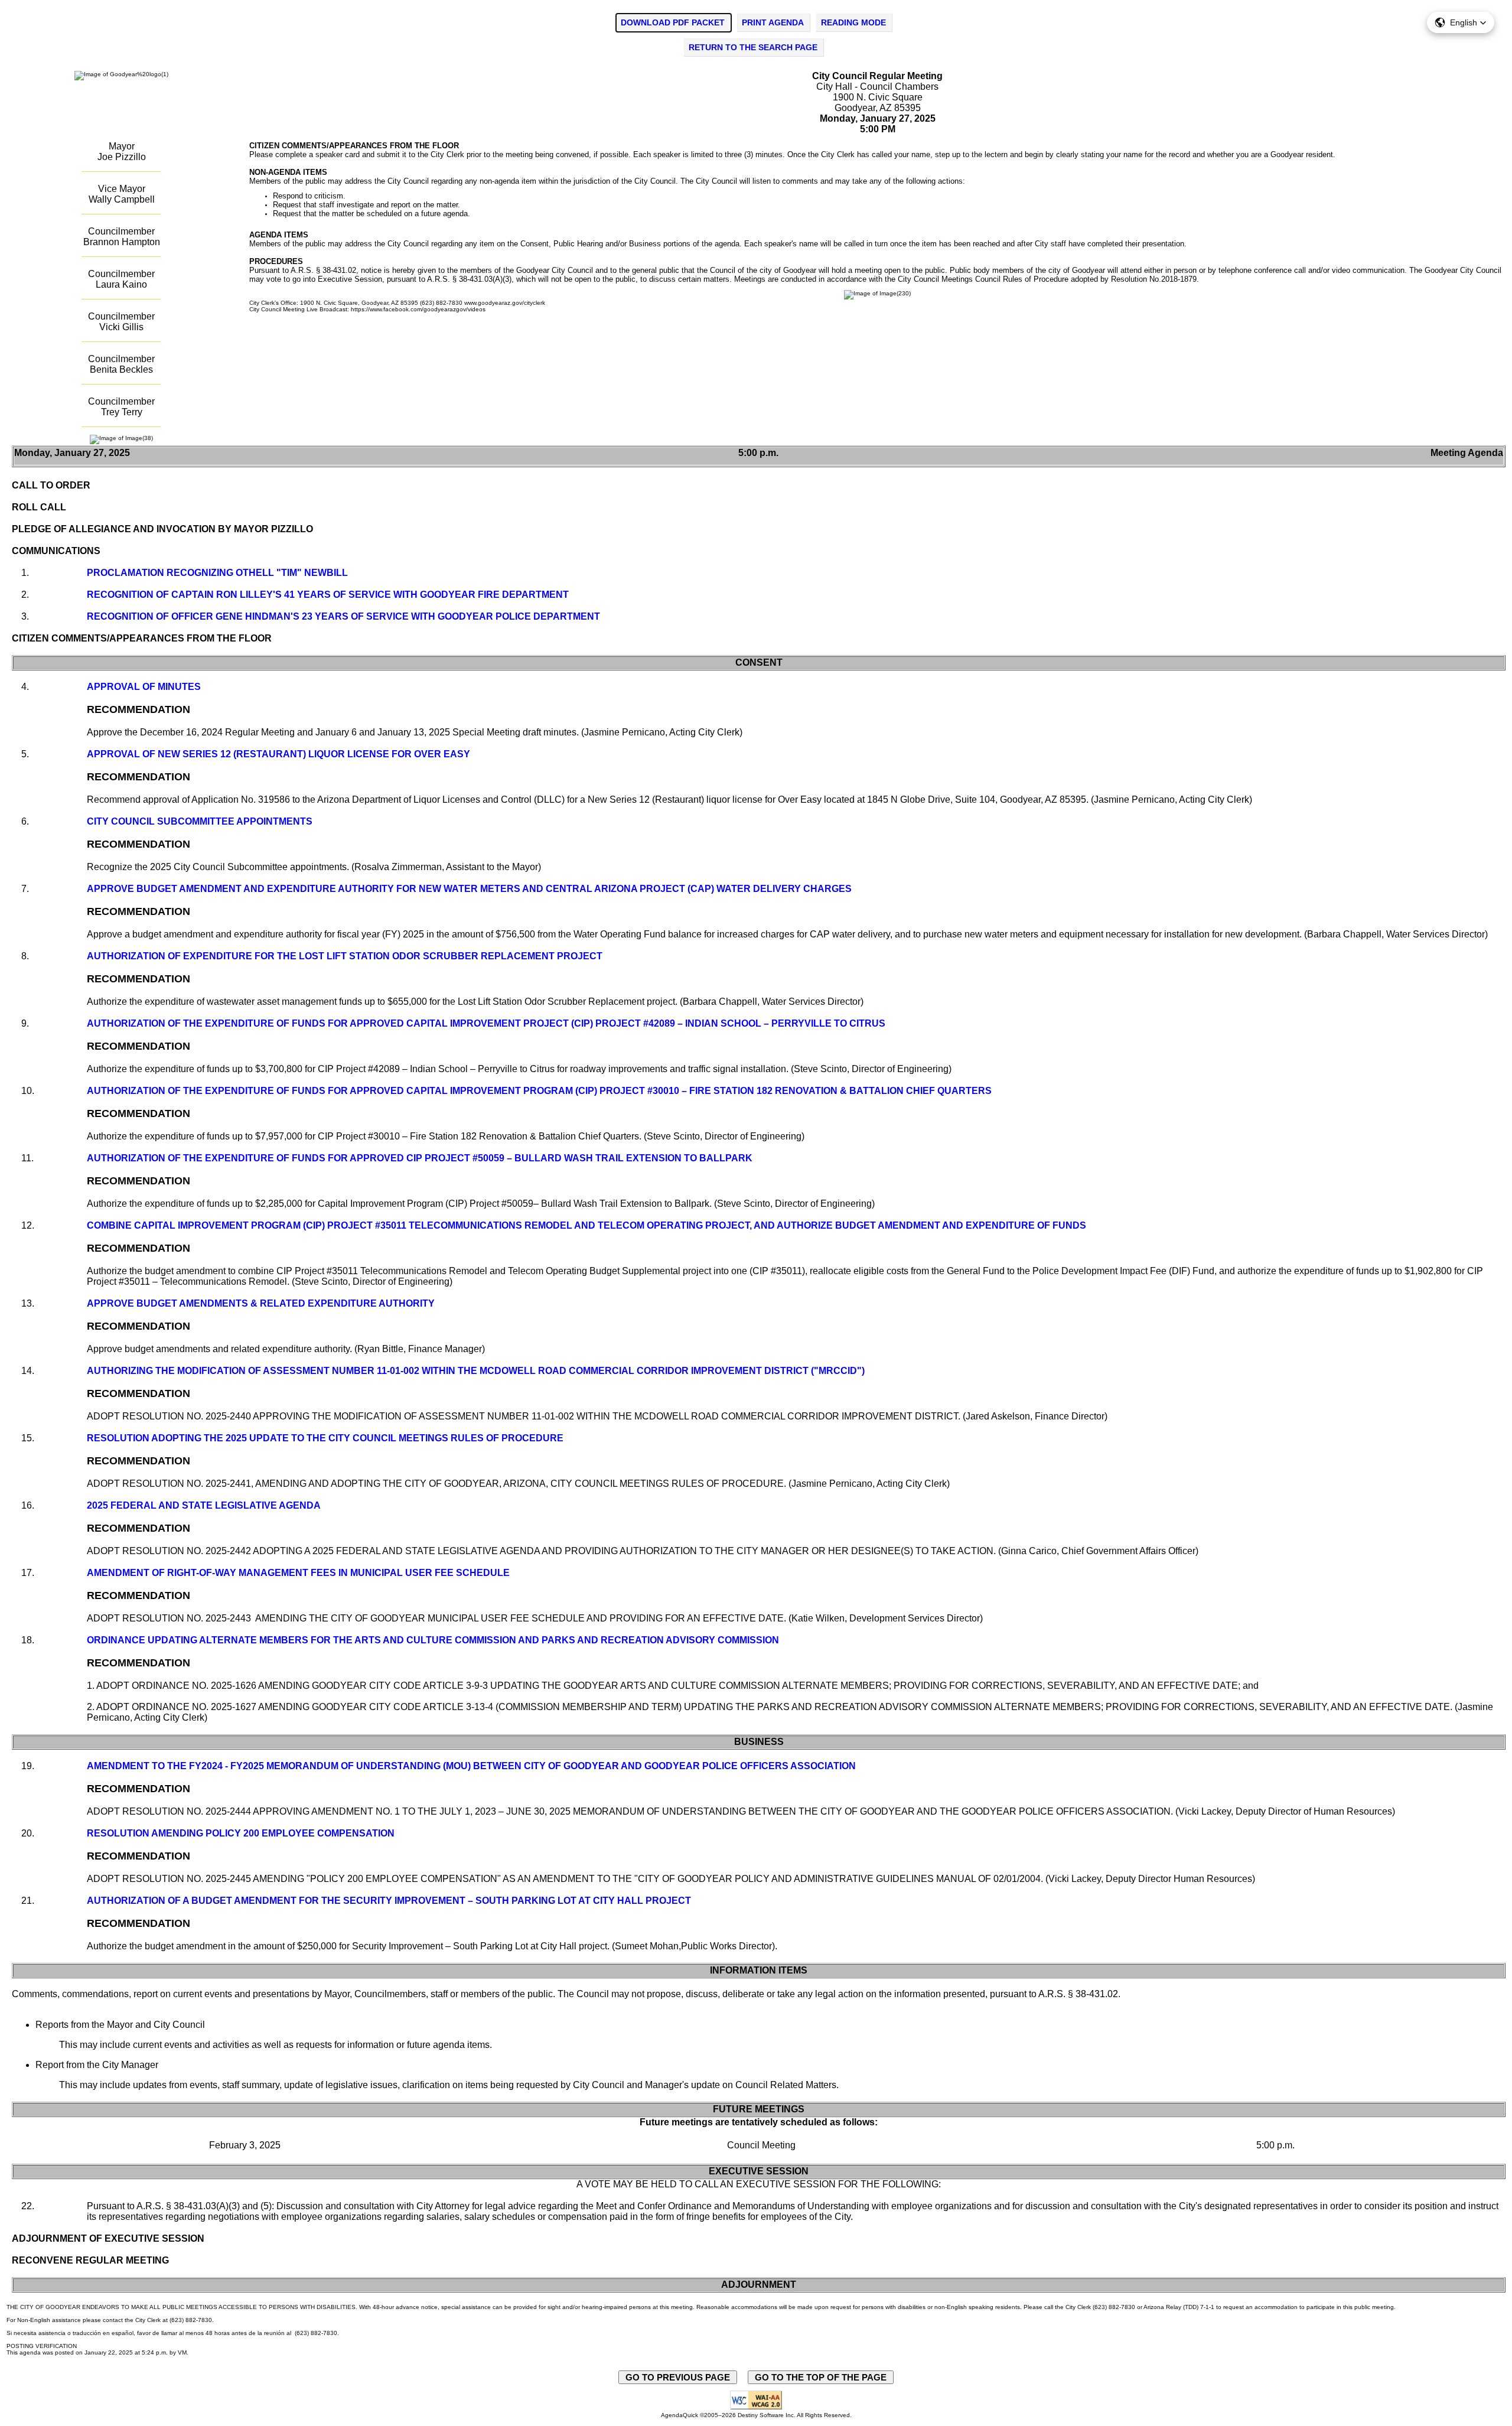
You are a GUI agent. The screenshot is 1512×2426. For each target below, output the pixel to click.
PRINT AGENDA (773, 22)
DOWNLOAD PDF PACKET (673, 22)
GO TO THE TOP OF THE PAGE (821, 2377)
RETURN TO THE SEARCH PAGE (753, 47)
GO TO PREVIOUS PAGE (678, 2377)
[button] (1461, 22)
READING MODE (853, 22)
